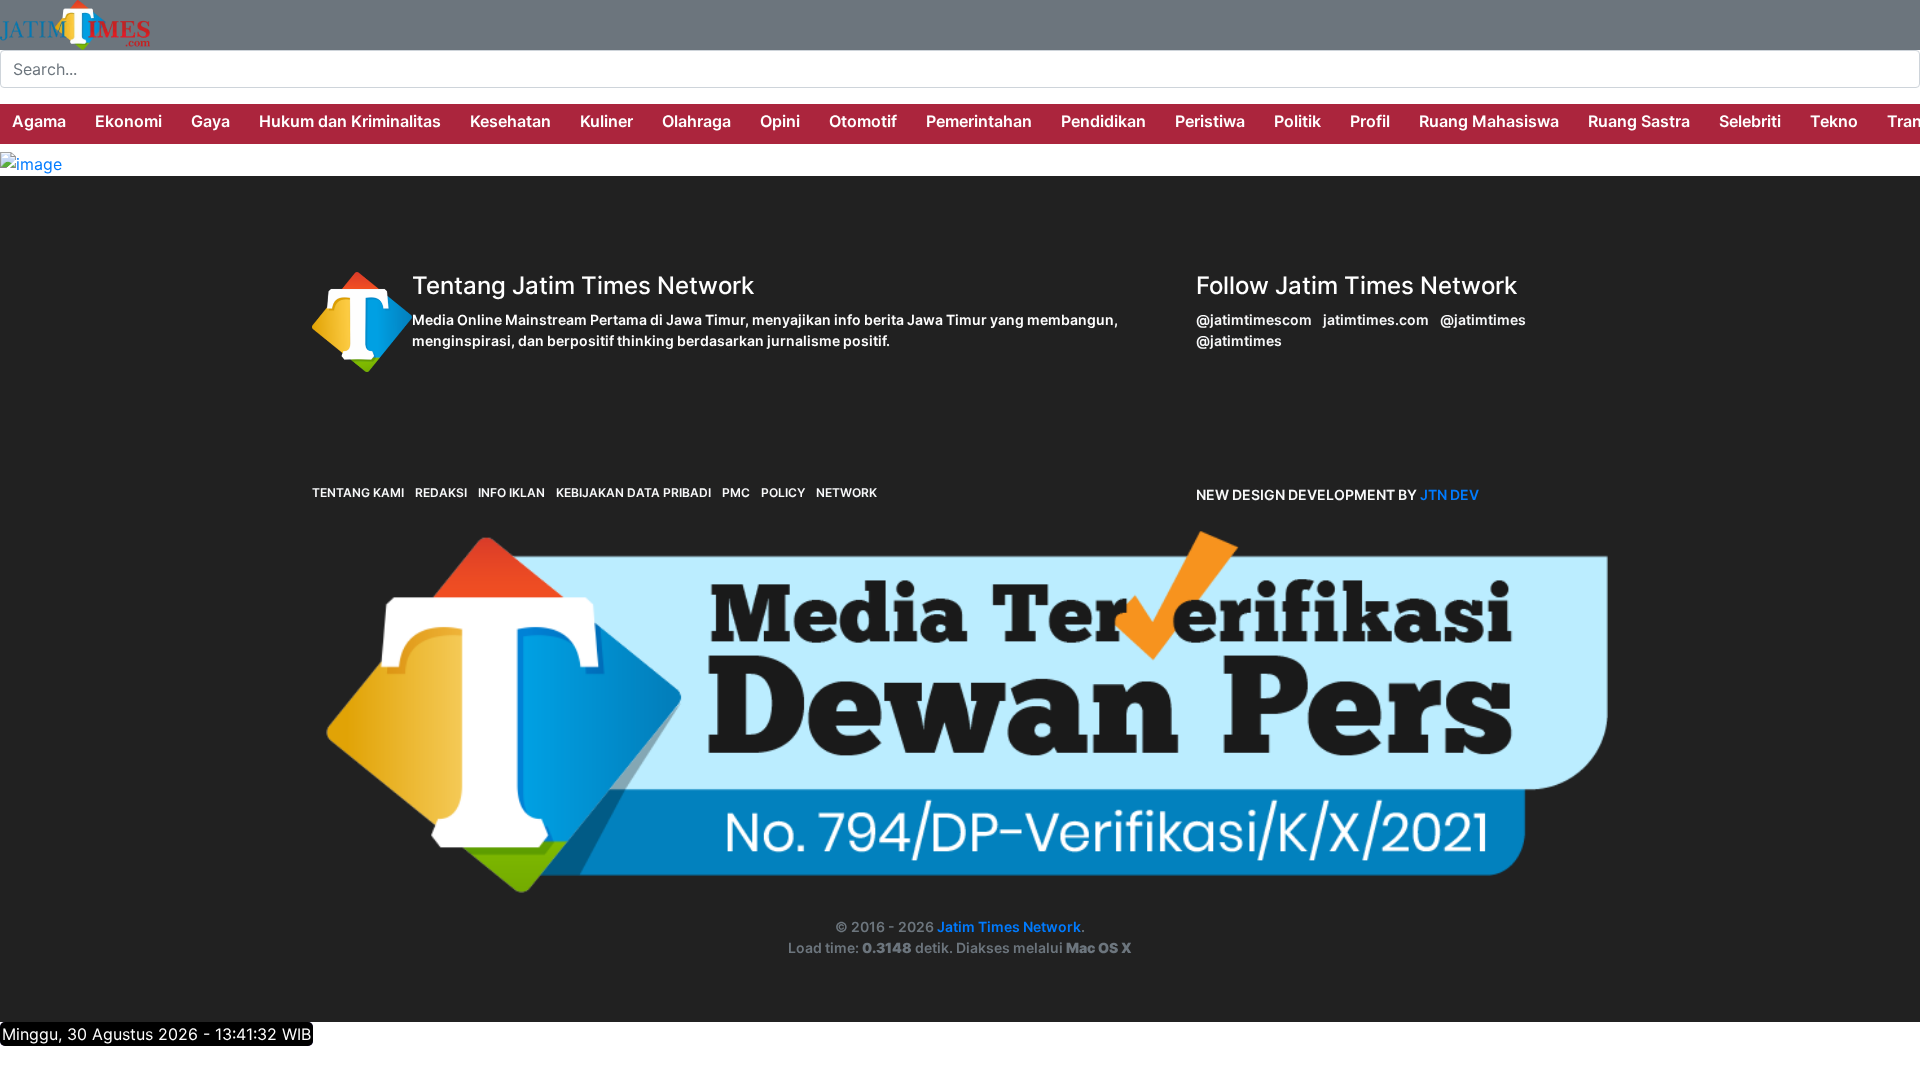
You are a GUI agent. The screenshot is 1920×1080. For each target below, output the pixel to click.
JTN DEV (1449, 494)
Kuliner (606, 121)
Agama (39, 121)
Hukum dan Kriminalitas (350, 121)
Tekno (1834, 121)
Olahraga (696, 121)
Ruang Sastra (1639, 121)
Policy (783, 492)
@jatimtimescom (1254, 319)
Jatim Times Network (1009, 926)
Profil (1370, 121)
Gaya (210, 121)
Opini (780, 121)
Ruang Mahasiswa (1489, 121)
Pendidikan (1103, 121)
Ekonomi (128, 121)
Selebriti (1750, 121)
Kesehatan (510, 121)
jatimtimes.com (1376, 319)
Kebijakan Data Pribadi (633, 492)
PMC (736, 492)
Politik (1297, 121)
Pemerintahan (979, 121)
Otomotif (863, 121)
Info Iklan (511, 492)
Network (846, 492)
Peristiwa (1210, 121)
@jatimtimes (1483, 319)
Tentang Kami (358, 492)
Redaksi (441, 492)
